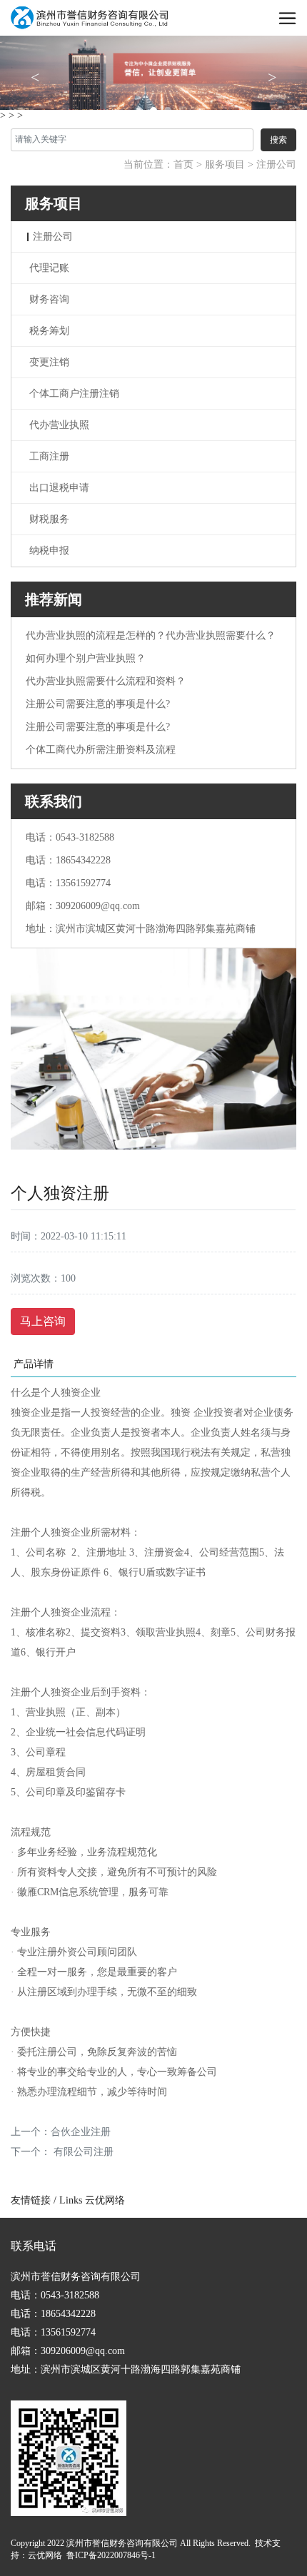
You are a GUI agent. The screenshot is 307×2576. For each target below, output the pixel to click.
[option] (153, 72)
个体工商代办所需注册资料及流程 (101, 750)
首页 (183, 164)
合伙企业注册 (81, 2132)
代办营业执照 (59, 425)
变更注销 (49, 362)
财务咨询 (49, 299)
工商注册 (49, 456)
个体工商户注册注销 (74, 394)
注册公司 (276, 164)
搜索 (278, 140)
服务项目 (225, 164)
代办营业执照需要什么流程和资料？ (106, 681)
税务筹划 (49, 331)
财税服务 (49, 519)
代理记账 (49, 268)
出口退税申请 (59, 488)
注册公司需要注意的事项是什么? (98, 704)
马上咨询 (43, 1321)
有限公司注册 (82, 2152)
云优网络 (105, 2200)
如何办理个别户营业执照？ (86, 658)
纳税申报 (49, 551)
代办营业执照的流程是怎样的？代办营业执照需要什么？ (151, 635)
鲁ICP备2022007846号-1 (111, 2555)
